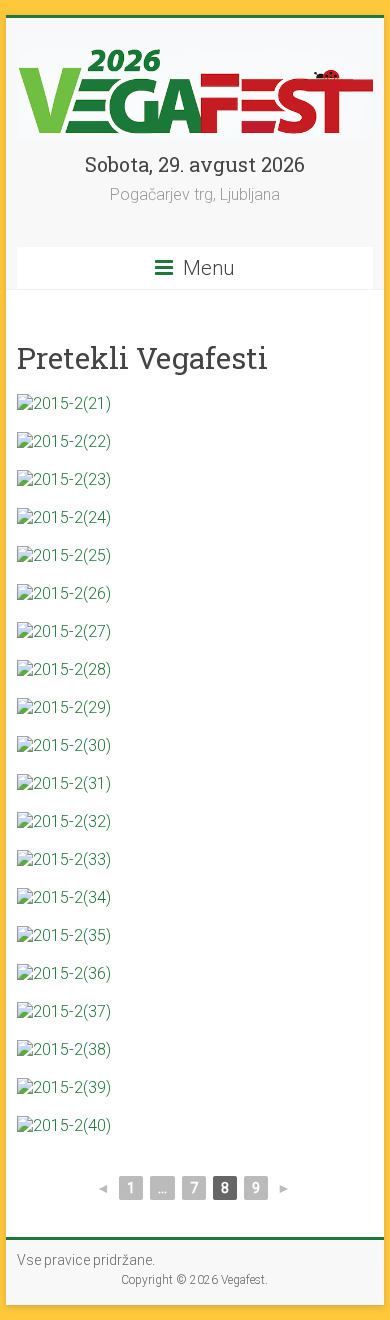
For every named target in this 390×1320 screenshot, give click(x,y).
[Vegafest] (195, 42)
